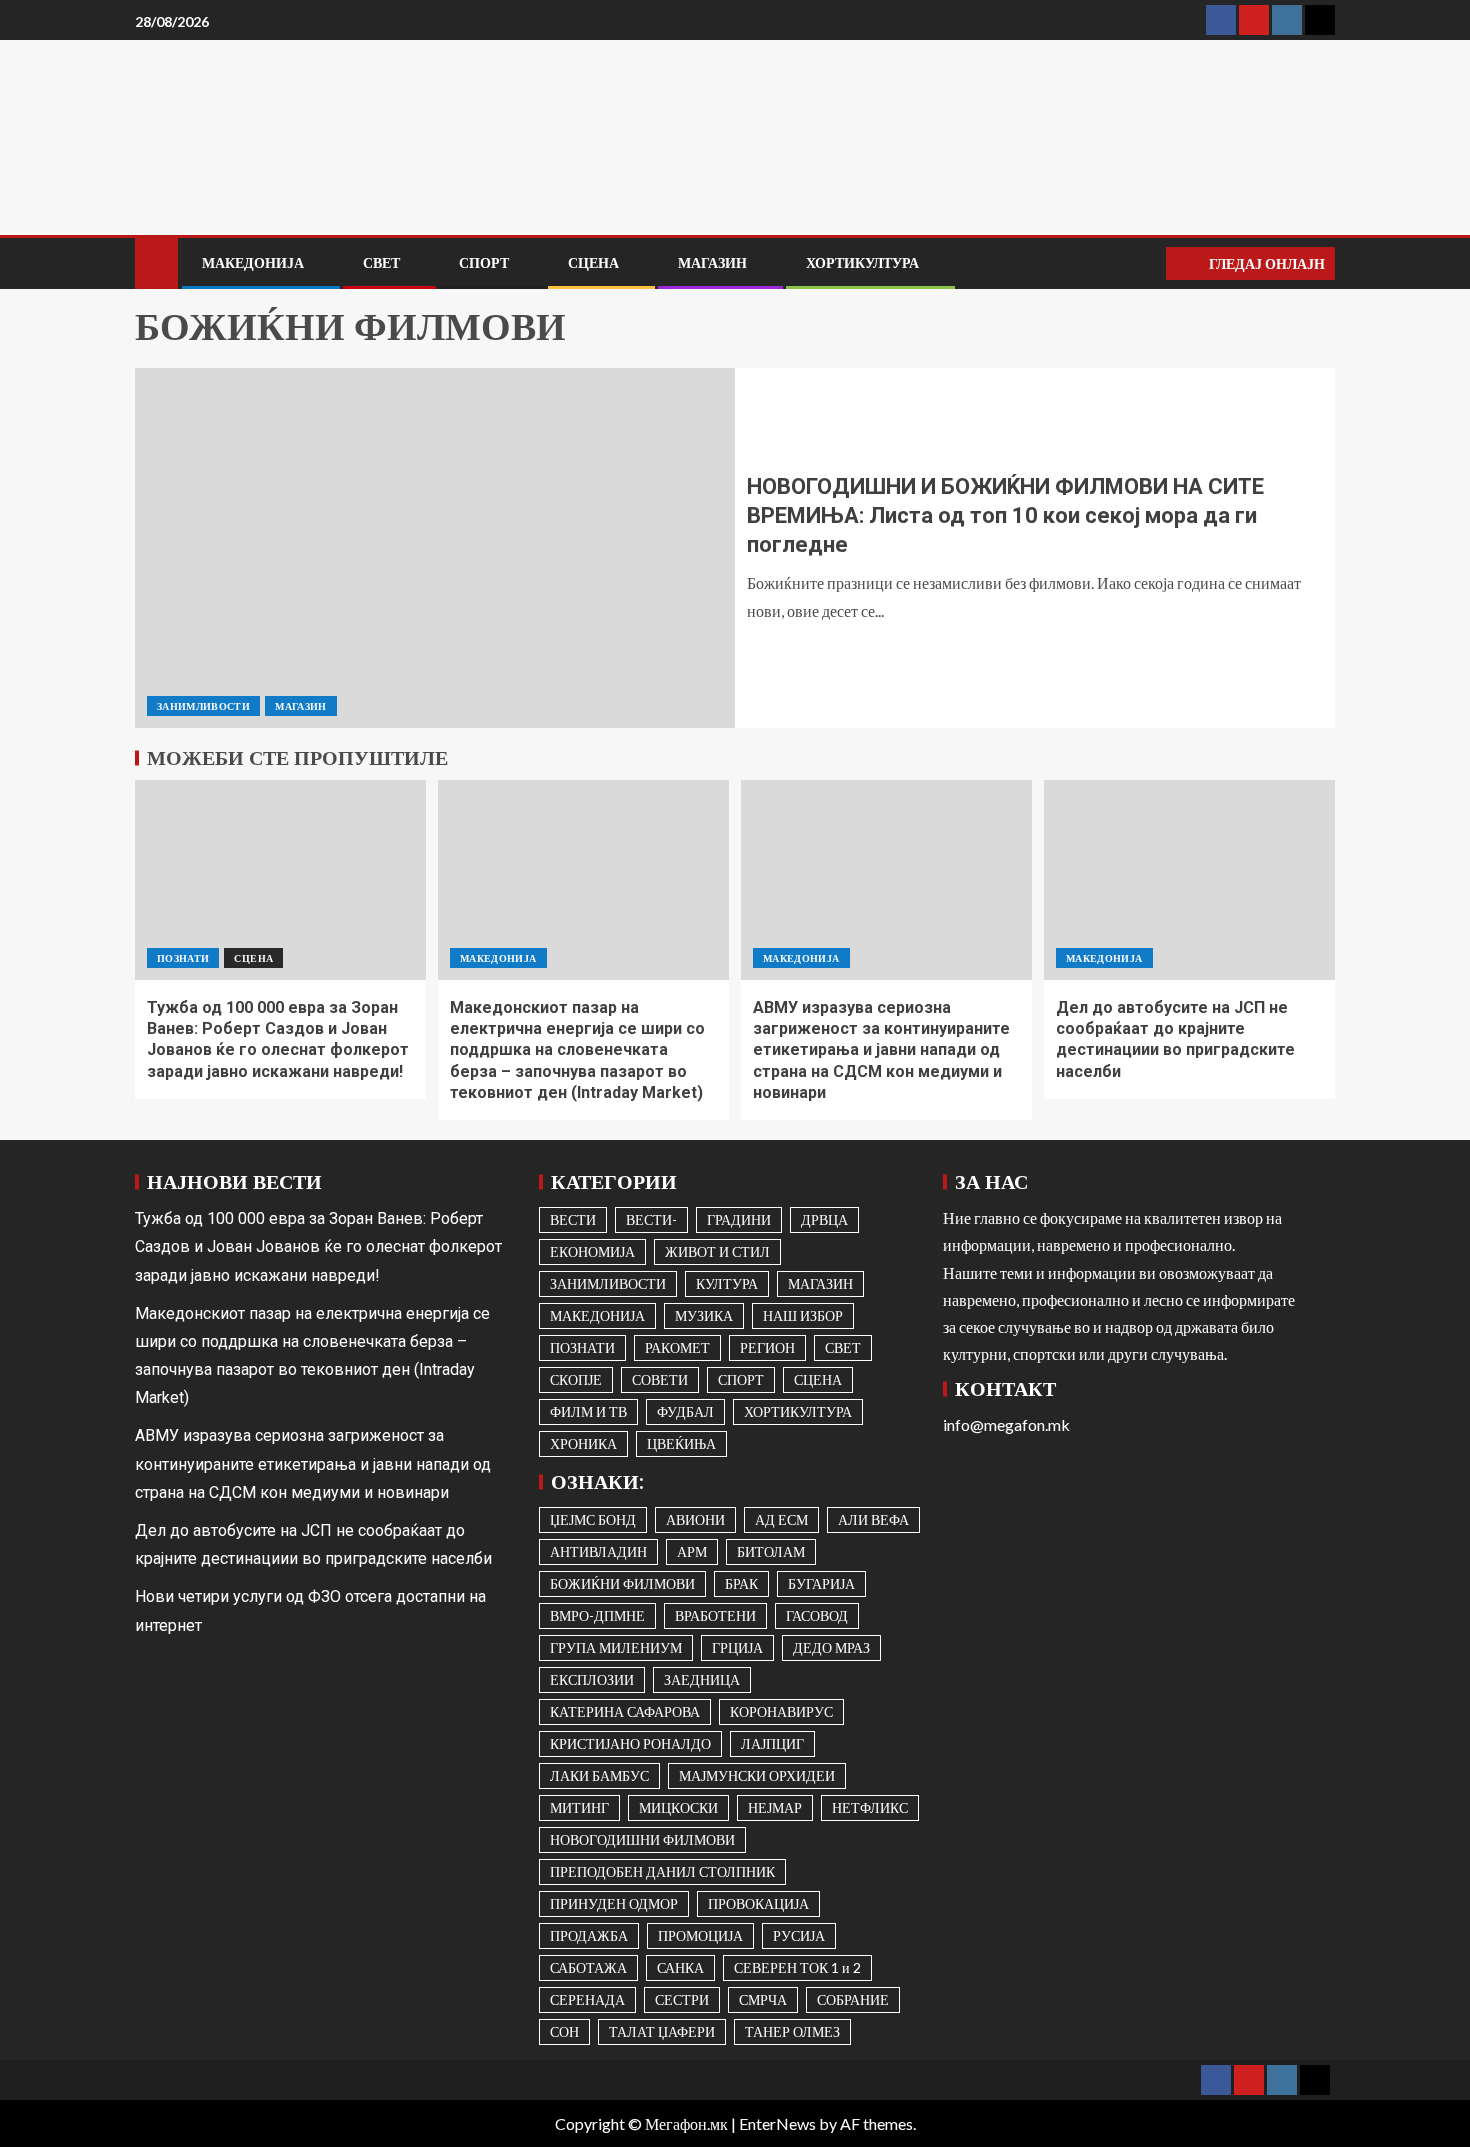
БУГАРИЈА (821, 1583)
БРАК (741, 1583)
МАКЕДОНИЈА (253, 263)
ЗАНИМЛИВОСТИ (203, 706)
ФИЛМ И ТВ (588, 1411)
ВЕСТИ (573, 1219)
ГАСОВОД (817, 1615)
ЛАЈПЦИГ (772, 1743)
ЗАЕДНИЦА (702, 1679)
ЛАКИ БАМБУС (599, 1775)
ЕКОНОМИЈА (592, 1251)
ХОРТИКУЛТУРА (862, 263)
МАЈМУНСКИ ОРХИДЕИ (757, 1775)
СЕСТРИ (682, 1999)
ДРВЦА (824, 1219)
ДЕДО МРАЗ (831, 1647)
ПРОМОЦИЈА (700, 1935)
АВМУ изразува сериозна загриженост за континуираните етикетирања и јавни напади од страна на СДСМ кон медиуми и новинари (881, 1050)
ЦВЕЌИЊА (681, 1443)
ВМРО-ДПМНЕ (597, 1615)
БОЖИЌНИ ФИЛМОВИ (622, 1583)
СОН (564, 2031)
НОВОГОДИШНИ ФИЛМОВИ (642, 1839)
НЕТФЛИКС (870, 1807)
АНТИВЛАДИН (598, 1551)
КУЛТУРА (727, 1283)
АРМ (692, 1551)
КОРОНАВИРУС (781, 1711)
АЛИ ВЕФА (873, 1519)
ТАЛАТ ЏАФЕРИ (662, 2031)
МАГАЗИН (712, 263)
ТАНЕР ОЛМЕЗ (792, 2031)
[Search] (1148, 264)
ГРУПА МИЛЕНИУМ (616, 1647)
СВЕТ (381, 263)
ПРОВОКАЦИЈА (758, 1903)
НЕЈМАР (775, 1807)
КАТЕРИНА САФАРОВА (625, 1711)
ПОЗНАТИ (183, 958)
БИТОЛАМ (771, 1551)
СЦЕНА (593, 263)
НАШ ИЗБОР (803, 1315)
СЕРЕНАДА (587, 1999)
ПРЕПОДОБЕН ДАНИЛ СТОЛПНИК (662, 1871)
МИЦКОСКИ (678, 1807)
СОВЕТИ (660, 1379)
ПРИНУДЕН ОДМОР (614, 1903)
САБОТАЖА (588, 1967)
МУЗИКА (704, 1315)
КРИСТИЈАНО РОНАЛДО (630, 1743)
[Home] (156, 261)
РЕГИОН (767, 1347)
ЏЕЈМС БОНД (593, 1519)
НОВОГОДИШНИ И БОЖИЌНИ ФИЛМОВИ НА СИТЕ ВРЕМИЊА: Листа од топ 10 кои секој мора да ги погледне (1005, 516)
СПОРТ (484, 263)
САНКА (680, 1967)
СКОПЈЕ (576, 1379)
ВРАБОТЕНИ (715, 1615)
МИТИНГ (579, 1807)
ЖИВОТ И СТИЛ (717, 1251)
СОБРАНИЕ (853, 1999)
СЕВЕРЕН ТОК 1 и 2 (797, 1967)
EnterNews (777, 2123)
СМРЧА (763, 1999)
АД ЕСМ (781, 1519)
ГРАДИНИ (739, 1219)
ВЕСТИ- (651, 1219)
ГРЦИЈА (737, 1647)
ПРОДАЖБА (589, 1935)
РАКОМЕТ (677, 1347)
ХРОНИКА (583, 1443)
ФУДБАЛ (685, 1411)
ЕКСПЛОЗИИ (592, 1679)
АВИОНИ (695, 1519)
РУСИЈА (799, 1935)
